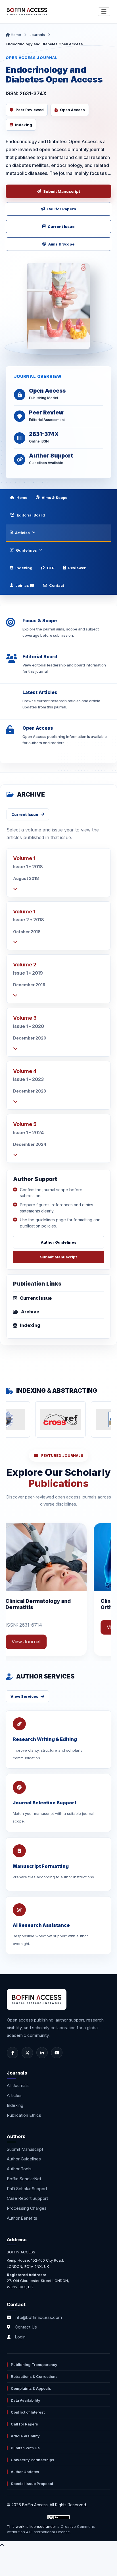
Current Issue (61, 227)
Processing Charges (27, 2208)
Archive (30, 1312)
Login (20, 2337)
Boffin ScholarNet (24, 2179)
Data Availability (26, 2400)
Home (15, 35)
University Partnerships (33, 2460)
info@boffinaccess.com (38, 2317)
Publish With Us (25, 2448)
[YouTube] (57, 2053)
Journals (37, 35)
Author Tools (19, 2169)
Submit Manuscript (62, 191)
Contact (57, 585)
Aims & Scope (61, 244)
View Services (24, 1696)
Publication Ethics (24, 2115)
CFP (51, 568)
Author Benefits (22, 2218)
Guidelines (26, 550)
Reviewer (77, 568)
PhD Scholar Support (27, 2189)
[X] (27, 2053)
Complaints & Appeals (31, 2388)
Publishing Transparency (34, 2365)
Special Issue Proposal (32, 2484)
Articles (22, 533)
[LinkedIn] (42, 2053)
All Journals (18, 2085)
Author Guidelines (59, 1242)
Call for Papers (62, 209)
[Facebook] (12, 2053)
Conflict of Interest (28, 2412)
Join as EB (25, 585)
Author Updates (25, 2472)
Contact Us (26, 2327)
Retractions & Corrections (34, 2376)
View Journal (75, 1627)
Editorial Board (31, 515)
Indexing (24, 568)
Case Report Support (27, 2198)
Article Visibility (25, 2436)
